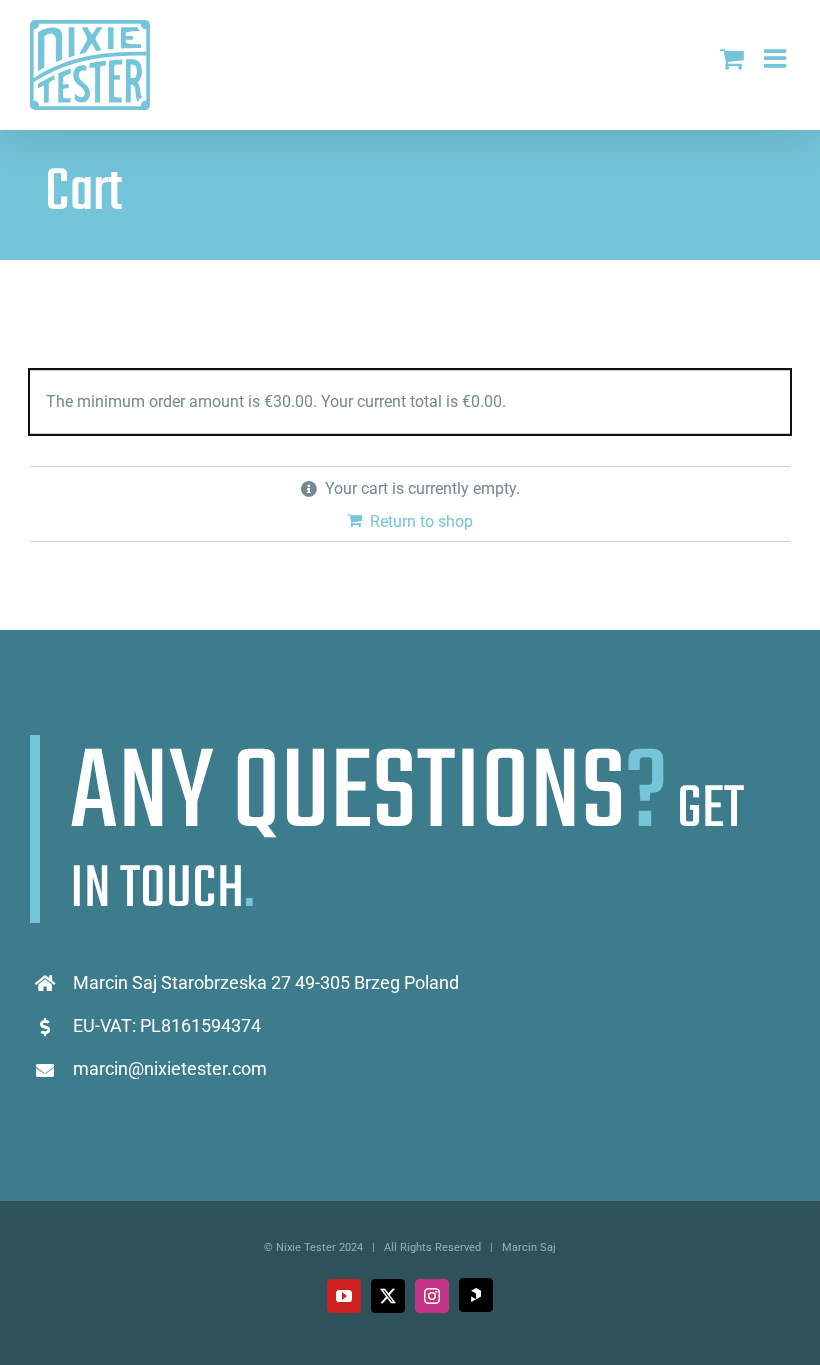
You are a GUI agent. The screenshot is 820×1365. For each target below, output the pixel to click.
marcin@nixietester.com (170, 1068)
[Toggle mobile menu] (777, 58)
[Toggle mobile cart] (732, 58)
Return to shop (421, 521)
